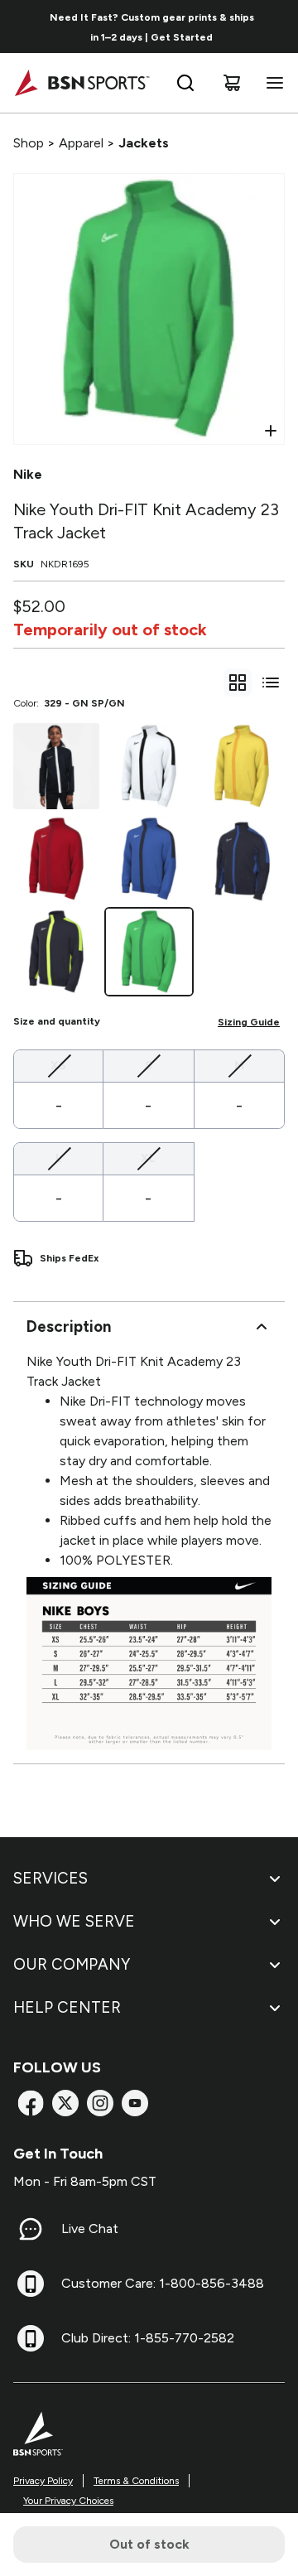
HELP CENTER (67, 2007)
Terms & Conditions (136, 2481)
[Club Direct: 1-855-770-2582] (31, 2338)
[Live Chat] (31, 2229)
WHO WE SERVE (74, 1921)
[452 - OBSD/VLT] (56, 952)
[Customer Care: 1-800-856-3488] (31, 2284)
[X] (65, 2103)
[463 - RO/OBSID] (149, 859)
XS (58, 1065)
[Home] (82, 83)
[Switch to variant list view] (271, 683)
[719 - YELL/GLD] (242, 766)
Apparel (81, 143)
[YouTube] (135, 2103)
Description (69, 1327)
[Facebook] (31, 2103)
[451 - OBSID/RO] (242, 859)
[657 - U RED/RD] (56, 859)
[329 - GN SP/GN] (149, 952)
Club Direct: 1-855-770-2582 (148, 2338)
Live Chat (90, 2229)
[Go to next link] (280, 27)
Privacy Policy (43, 2481)
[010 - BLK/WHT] (56, 766)
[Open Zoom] (271, 431)
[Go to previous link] (23, 27)
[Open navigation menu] (272, 83)
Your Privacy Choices (68, 2501)
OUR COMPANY (72, 1964)
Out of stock (149, 2544)
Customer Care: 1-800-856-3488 (163, 2283)
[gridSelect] (238, 683)
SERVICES (50, 1878)
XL (148, 1158)
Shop (29, 143)
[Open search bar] (185, 83)
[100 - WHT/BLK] (149, 766)
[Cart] (232, 83)
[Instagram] (100, 2103)
